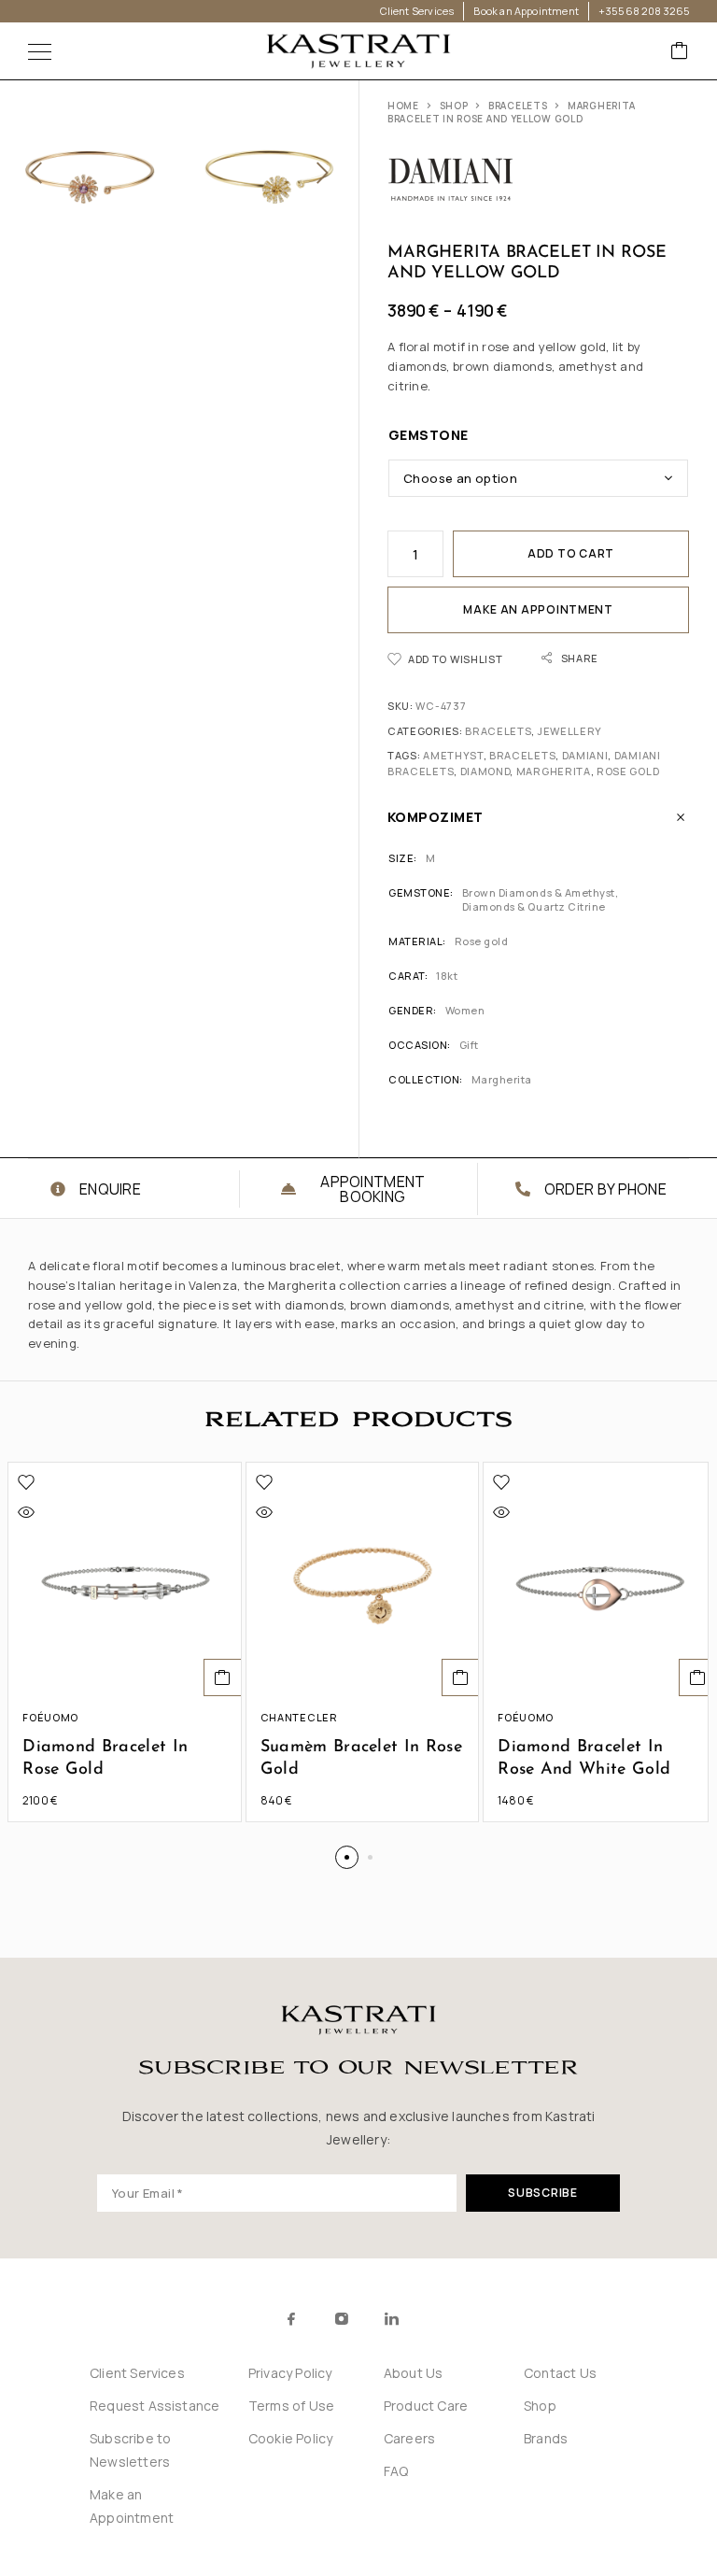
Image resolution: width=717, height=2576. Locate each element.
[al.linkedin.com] (433, 2319)
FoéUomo (50, 1717)
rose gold (628, 771)
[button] (223, 1677)
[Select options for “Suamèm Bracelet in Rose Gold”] (461, 1677)
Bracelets (518, 106)
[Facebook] (292, 2319)
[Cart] (680, 52)
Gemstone (429, 435)
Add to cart (571, 553)
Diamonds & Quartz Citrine (534, 906)
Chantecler (299, 1717)
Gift (469, 1045)
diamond (485, 771)
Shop (454, 106)
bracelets (522, 755)
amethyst (453, 755)
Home (403, 106)
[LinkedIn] (392, 2319)
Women (465, 1010)
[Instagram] (341, 2319)
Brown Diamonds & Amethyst (539, 892)
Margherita (554, 771)
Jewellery (570, 731)
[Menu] (40, 51)
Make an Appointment (538, 609)
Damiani (585, 755)
